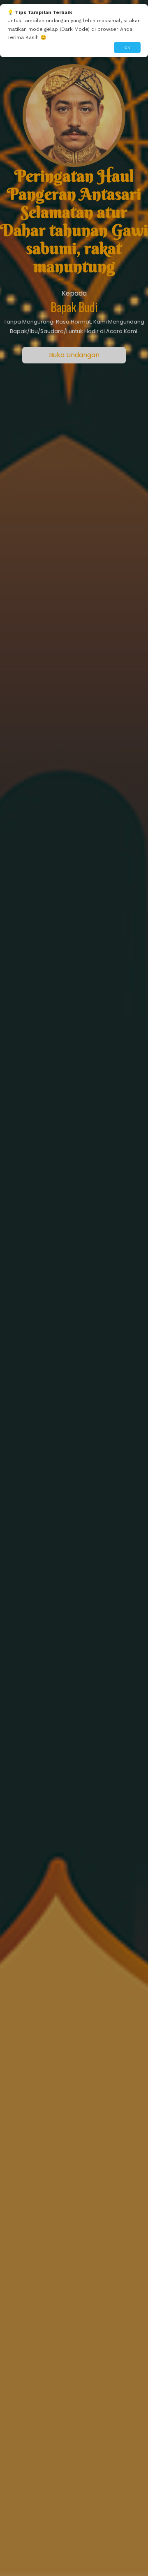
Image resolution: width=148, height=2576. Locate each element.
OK (127, 47)
